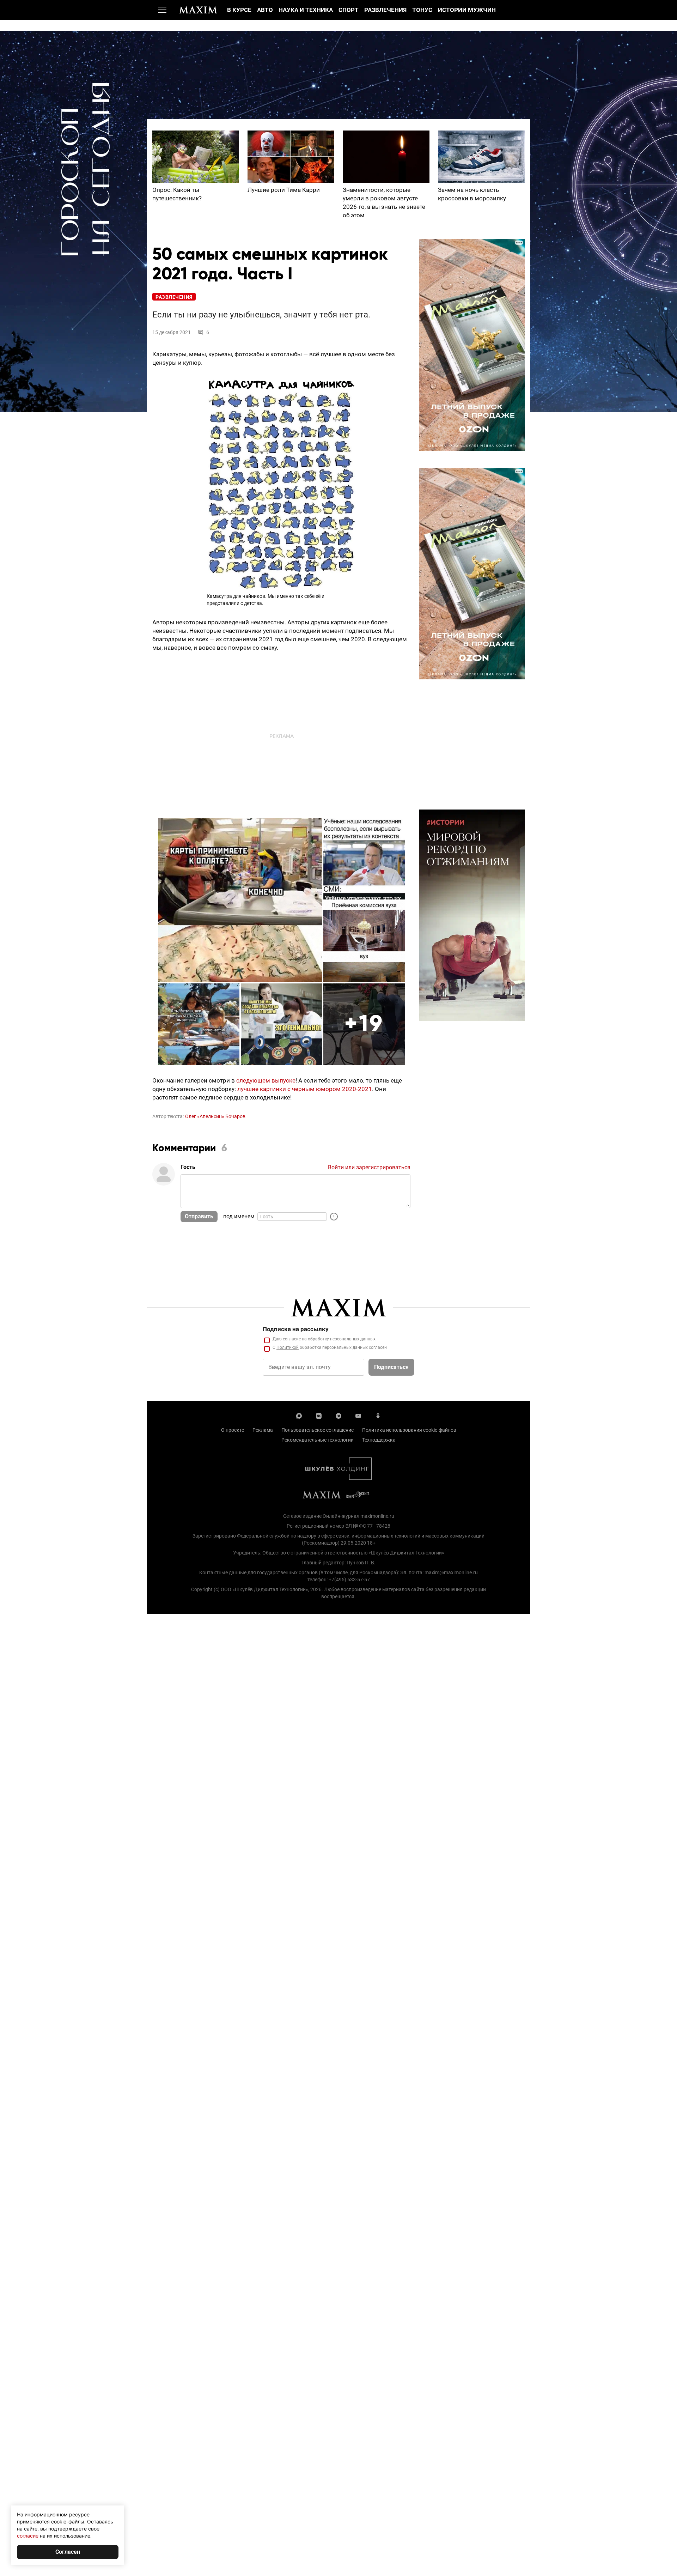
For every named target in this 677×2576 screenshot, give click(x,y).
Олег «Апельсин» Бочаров (215, 1116)
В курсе (239, 10)
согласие (292, 1339)
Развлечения (385, 10)
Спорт (349, 10)
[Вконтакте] (319, 1415)
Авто (265, 10)
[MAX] (299, 1415)
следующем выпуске (266, 1080)
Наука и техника (306, 10)
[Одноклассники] (378, 1415)
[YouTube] (358, 1415)
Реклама (263, 1430)
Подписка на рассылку (296, 1329)
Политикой (288, 1347)
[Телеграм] (338, 1415)
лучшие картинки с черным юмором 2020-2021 (305, 1089)
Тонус (422, 10)
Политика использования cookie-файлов (409, 1430)
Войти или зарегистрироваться (369, 1167)
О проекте (233, 1430)
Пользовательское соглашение (318, 1430)
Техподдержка (379, 1440)
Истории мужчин (467, 10)
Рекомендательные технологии (318, 1440)
